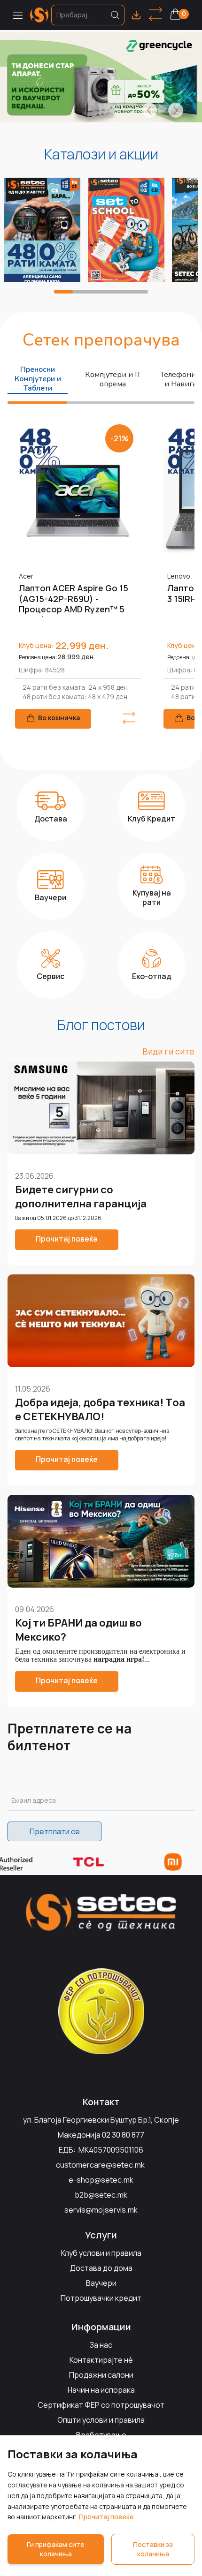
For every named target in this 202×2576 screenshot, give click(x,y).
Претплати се (55, 1831)
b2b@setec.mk (101, 2195)
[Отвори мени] (18, 15)
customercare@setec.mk (100, 2165)
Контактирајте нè (101, 2360)
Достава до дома (101, 2268)
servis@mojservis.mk (101, 2210)
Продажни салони (101, 2375)
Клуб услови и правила (101, 2253)
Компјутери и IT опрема (113, 379)
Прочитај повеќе (106, 2517)
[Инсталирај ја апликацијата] (136, 15)
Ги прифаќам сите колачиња (56, 2549)
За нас (101, 2345)
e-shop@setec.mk (101, 2180)
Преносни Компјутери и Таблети (38, 379)
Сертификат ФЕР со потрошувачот (101, 2405)
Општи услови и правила (101, 2420)
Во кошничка (59, 718)
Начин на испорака (101, 2390)
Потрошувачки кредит (101, 2298)
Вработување (101, 2435)
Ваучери (101, 2283)
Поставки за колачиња (153, 2549)
